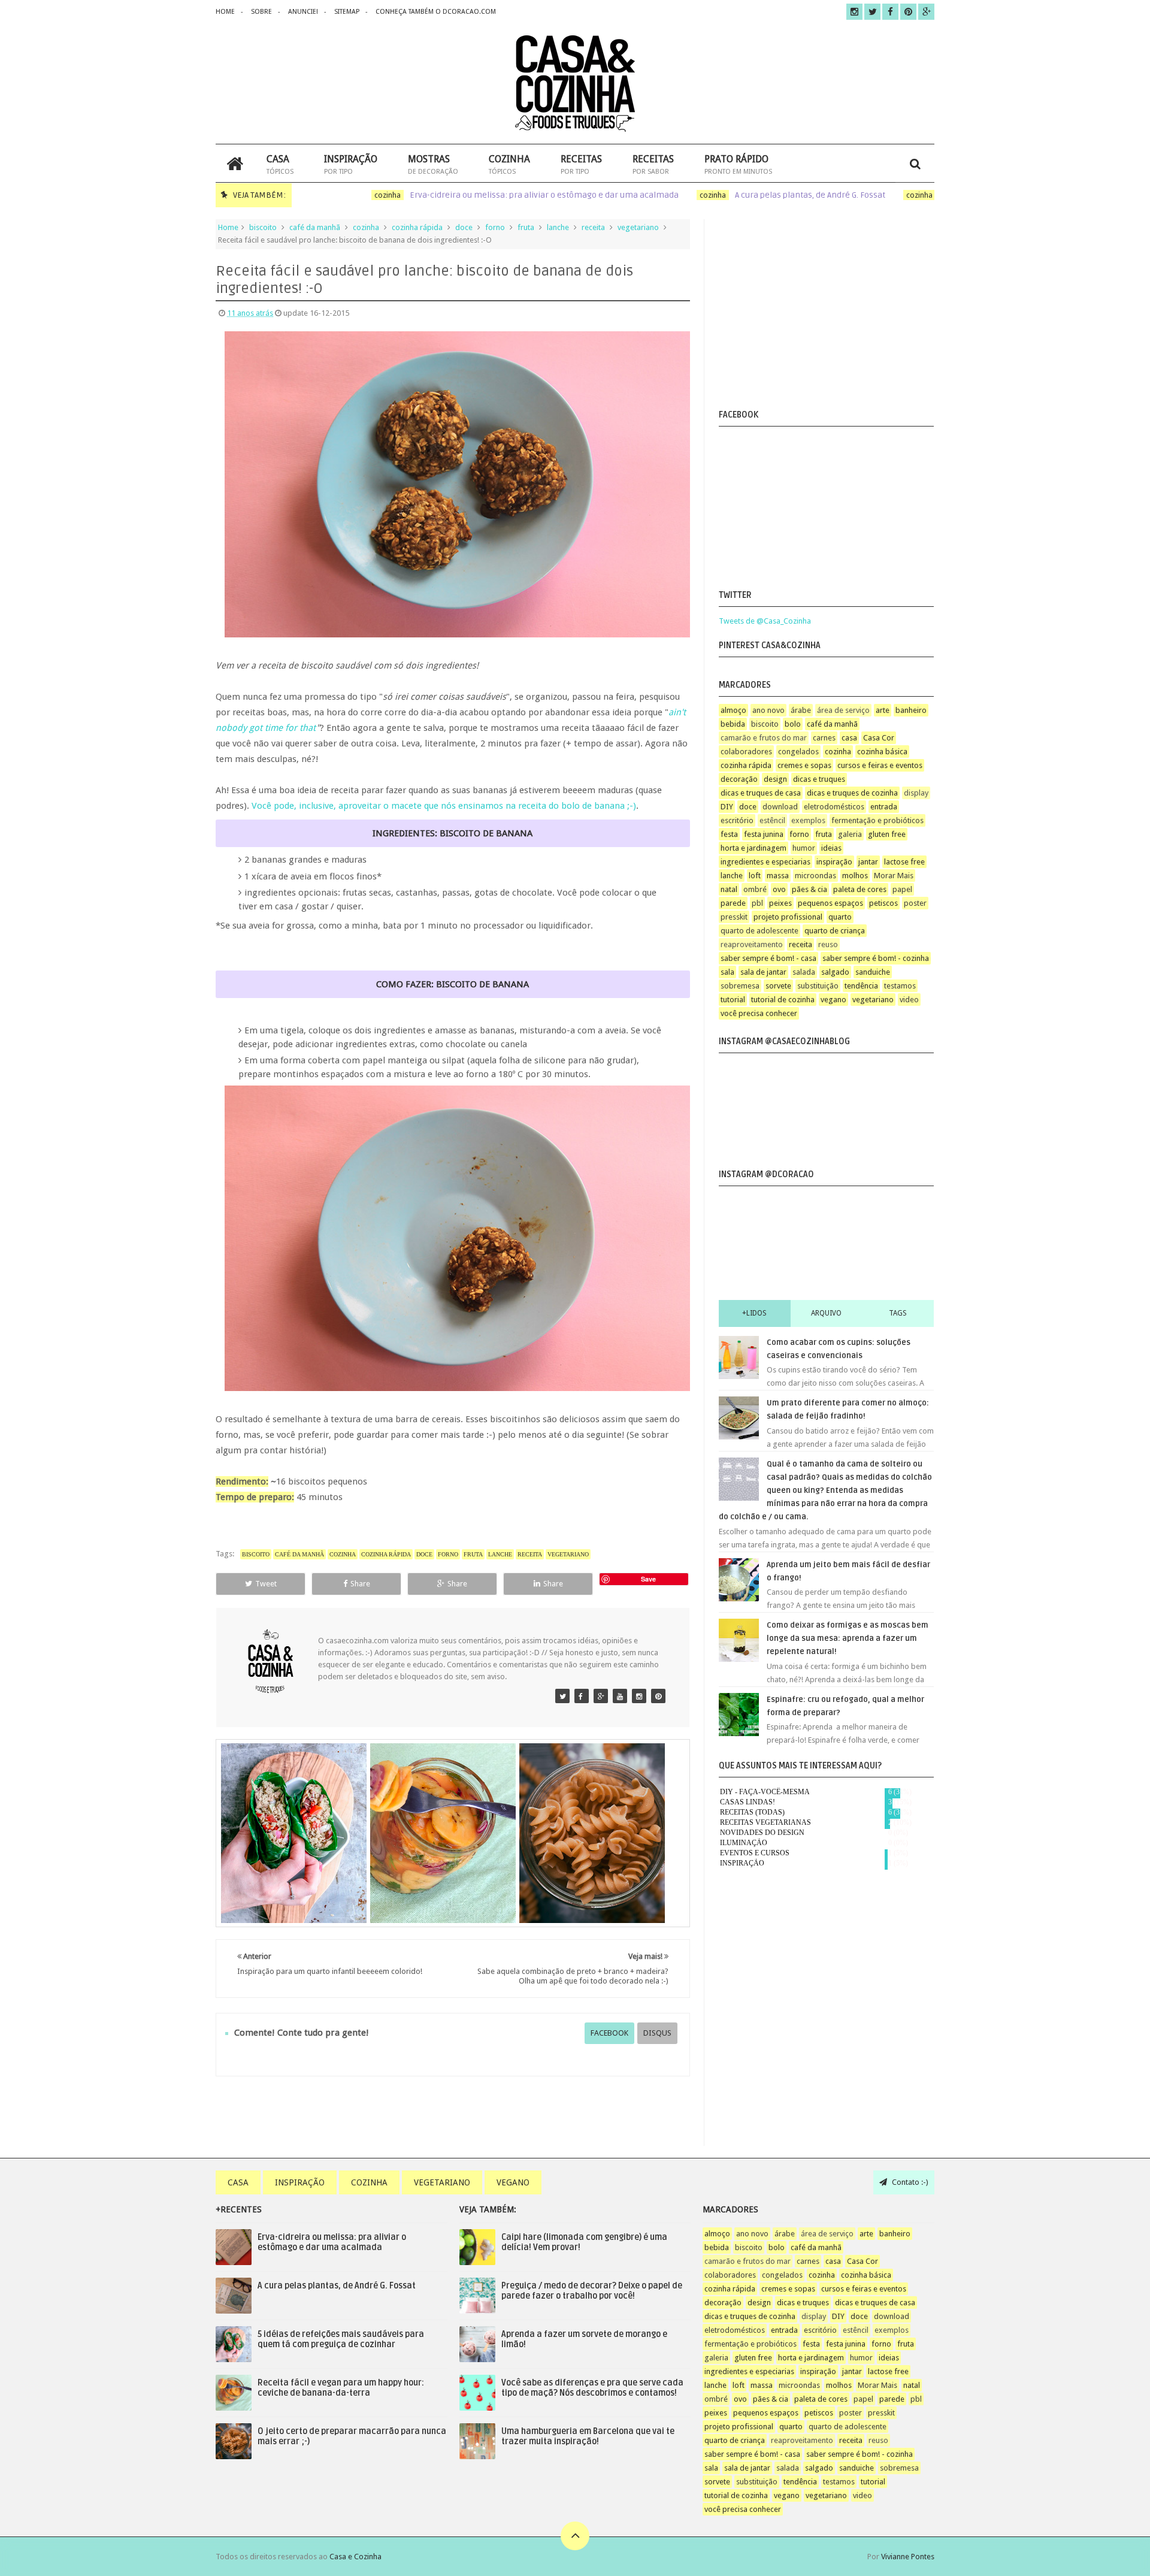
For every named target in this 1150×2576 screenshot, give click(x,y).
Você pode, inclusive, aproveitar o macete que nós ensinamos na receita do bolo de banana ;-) (444, 806)
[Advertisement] (822, 312)
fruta (526, 227)
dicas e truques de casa (761, 793)
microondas (815, 876)
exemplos (808, 820)
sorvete (778, 986)
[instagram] (854, 12)
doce (464, 227)
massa (778, 876)
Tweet (266, 1584)
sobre (261, 12)
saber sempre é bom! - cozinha (876, 958)
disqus (657, 2033)
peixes (780, 903)
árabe (801, 710)
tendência (861, 986)
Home (228, 227)
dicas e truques (819, 779)
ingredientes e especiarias (765, 862)
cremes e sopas (804, 765)
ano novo (768, 710)
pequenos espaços (830, 903)
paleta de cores (860, 889)
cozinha (509, 164)
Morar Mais (894, 876)
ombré (755, 889)
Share (360, 1584)
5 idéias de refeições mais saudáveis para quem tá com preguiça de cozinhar (341, 2339)
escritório (737, 820)
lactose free (904, 862)
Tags (898, 1313)
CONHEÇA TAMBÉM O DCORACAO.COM (436, 12)
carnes (824, 738)
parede (733, 903)
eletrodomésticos (834, 807)
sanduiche (873, 972)
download (780, 807)
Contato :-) (909, 2182)
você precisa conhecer (759, 1013)
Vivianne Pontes (908, 2557)
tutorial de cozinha (783, 1000)
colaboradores (746, 752)
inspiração (351, 164)
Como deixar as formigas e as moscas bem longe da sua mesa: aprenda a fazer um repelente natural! (848, 1638)
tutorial (733, 1000)
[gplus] (926, 12)
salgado (835, 972)
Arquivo (826, 1313)
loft (755, 876)
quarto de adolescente (759, 931)
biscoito (263, 227)
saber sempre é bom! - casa (768, 958)
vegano (833, 1000)
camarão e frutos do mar (764, 738)
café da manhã (315, 227)
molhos (855, 876)
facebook (609, 2033)
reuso (828, 944)
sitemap (347, 12)
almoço (733, 710)
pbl (757, 903)
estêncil (772, 820)
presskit (734, 917)
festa (729, 834)
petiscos (883, 903)
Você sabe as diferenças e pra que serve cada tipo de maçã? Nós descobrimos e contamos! (592, 2388)
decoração (739, 779)
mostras (433, 164)
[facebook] (890, 12)
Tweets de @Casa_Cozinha (765, 621)
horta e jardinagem (753, 848)
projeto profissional (788, 917)
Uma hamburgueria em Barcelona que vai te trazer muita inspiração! (588, 2436)
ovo (779, 889)
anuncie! (303, 12)
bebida (733, 724)
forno (495, 227)
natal (729, 889)
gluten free (887, 834)
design (775, 779)
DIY (727, 807)
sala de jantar (763, 972)
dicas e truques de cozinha (852, 793)
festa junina (764, 834)
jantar (868, 862)
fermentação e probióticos (877, 820)
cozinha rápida (417, 227)
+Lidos (754, 1313)
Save (648, 1579)
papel (902, 889)
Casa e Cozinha (355, 2557)
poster (915, 903)
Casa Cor (879, 738)
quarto (840, 917)
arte (883, 710)
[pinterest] (908, 12)
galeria (850, 834)
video (909, 1000)
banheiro (911, 710)
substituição (818, 986)
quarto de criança (835, 931)
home (225, 12)
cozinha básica (882, 752)
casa (280, 164)
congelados (798, 752)
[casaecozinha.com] (562, 1696)
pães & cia (809, 889)
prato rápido (738, 164)
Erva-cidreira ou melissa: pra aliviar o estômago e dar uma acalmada (505, 195)
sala (727, 972)
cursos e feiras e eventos (880, 765)
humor (804, 848)
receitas (581, 164)
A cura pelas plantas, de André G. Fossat (771, 195)
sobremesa (740, 986)
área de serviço (843, 710)
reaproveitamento (752, 944)
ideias (831, 848)
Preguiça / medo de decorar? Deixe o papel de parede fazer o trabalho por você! (592, 2291)
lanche (558, 227)
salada (804, 972)
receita (593, 227)
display (916, 793)
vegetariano (638, 227)
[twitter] (872, 12)
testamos (900, 986)
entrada (884, 807)
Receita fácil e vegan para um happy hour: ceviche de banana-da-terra (341, 2388)
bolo (793, 724)
